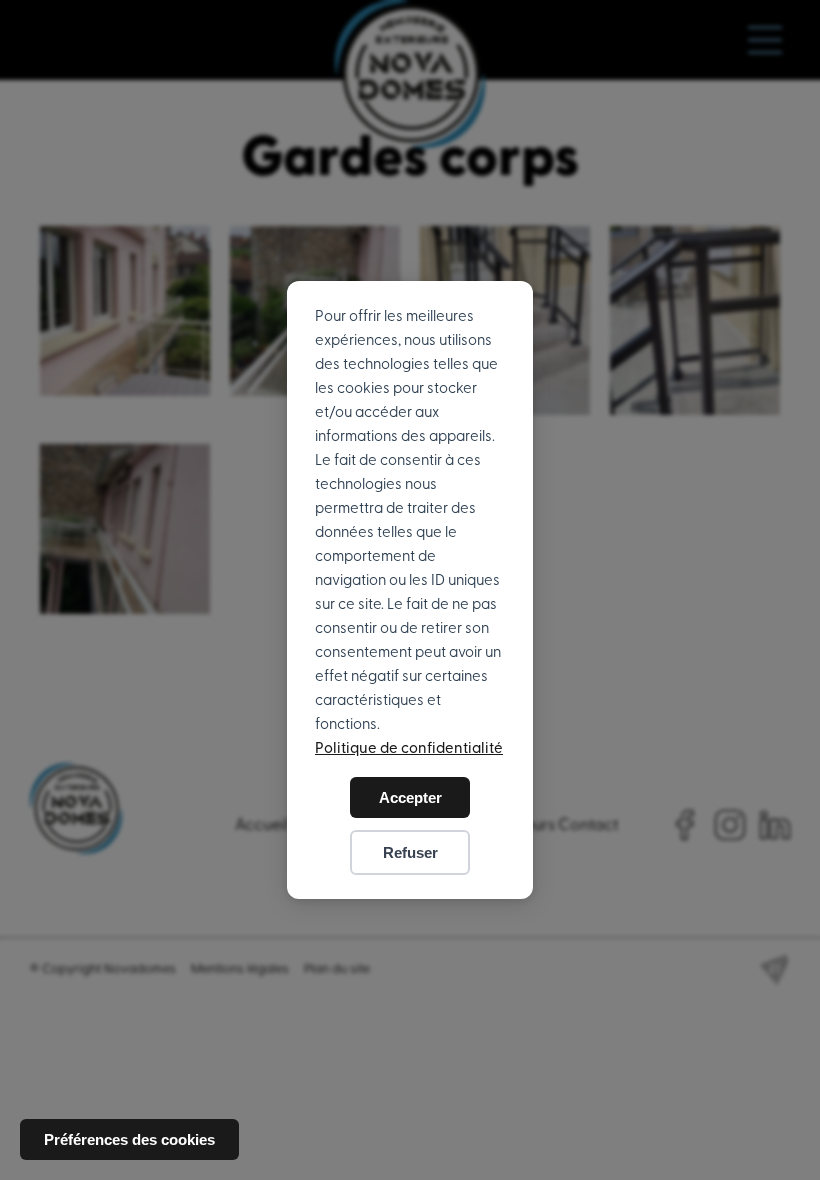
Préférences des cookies (129, 1139)
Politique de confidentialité (409, 748)
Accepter (410, 797)
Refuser (410, 852)
